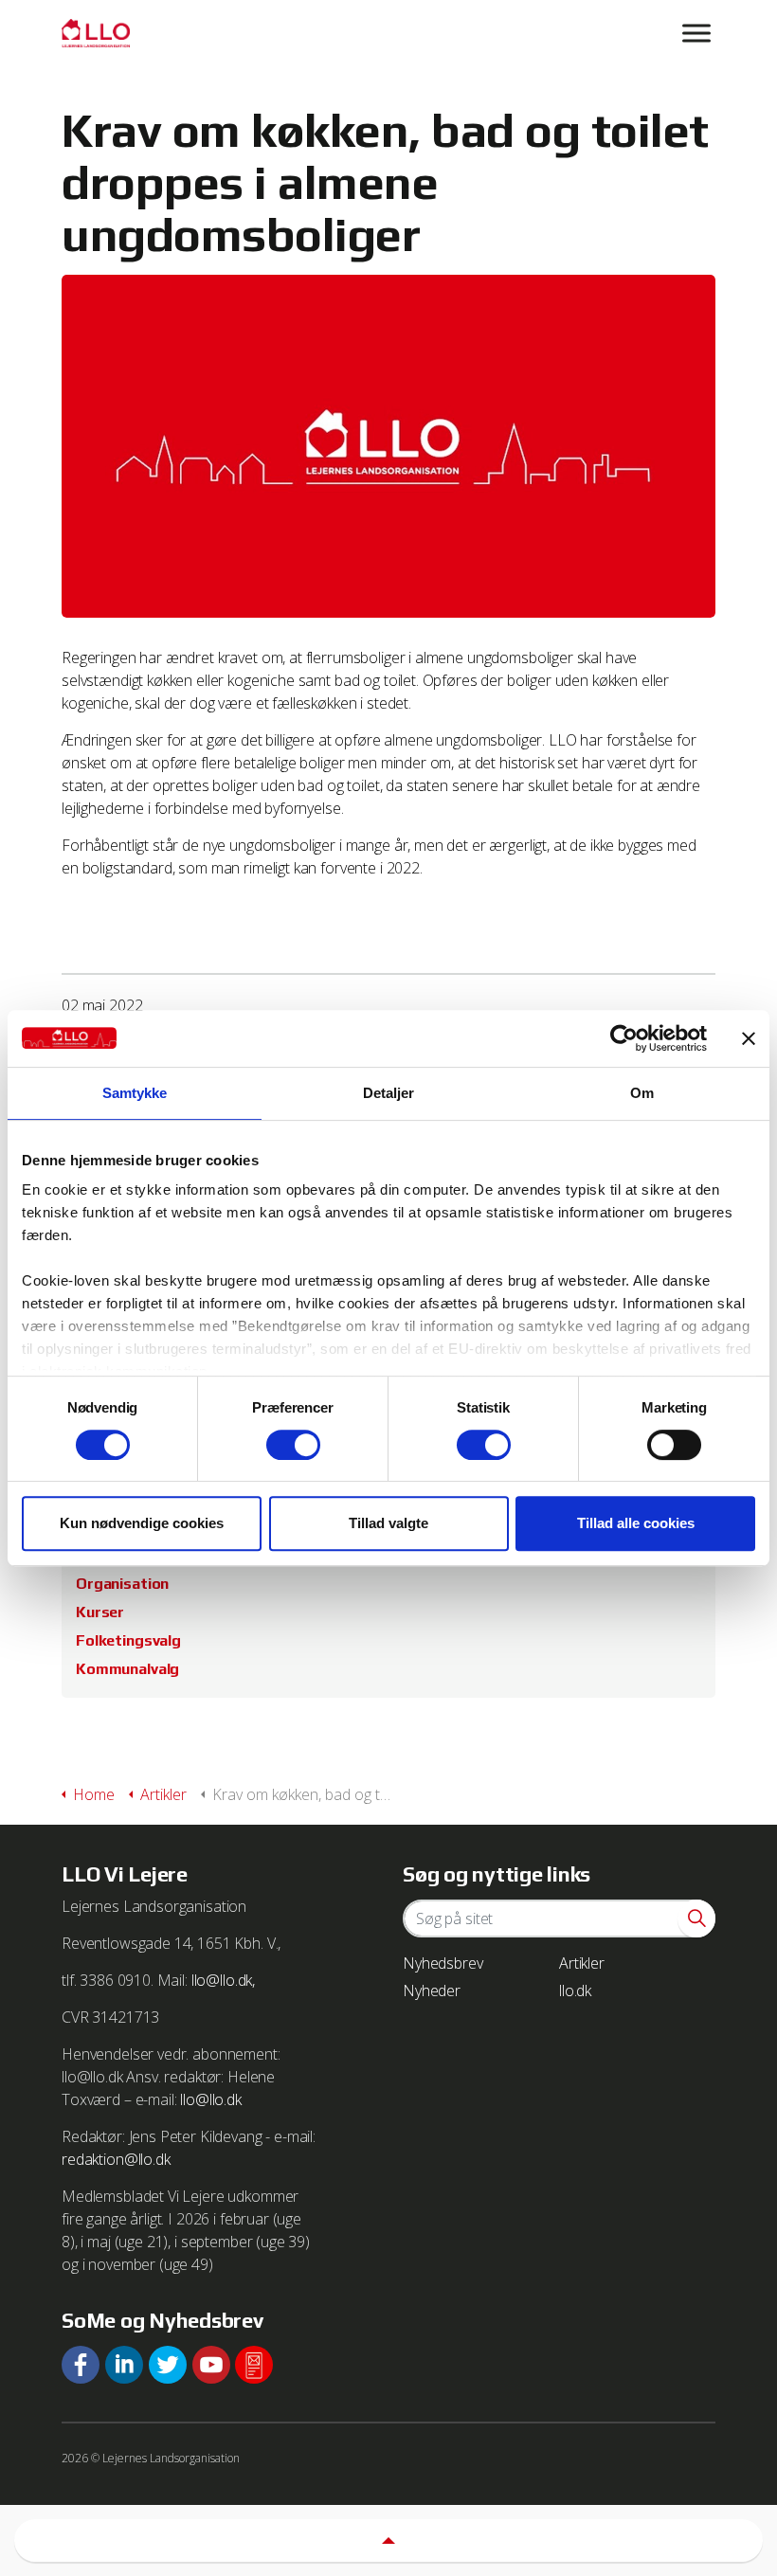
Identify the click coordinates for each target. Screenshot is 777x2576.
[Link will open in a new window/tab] (81, 2365)
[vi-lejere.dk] (388, 33)
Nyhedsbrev (443, 1963)
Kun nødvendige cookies (142, 1523)
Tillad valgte (388, 1523)
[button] (696, 1918)
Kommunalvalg (127, 1669)
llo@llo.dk (211, 2099)
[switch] (293, 1445)
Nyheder (432, 1991)
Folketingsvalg (128, 1640)
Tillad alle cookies (636, 1523)
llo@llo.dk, (223, 1980)
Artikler (582, 1963)
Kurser (100, 1612)
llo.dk (575, 1991)
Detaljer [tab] (389, 1093)
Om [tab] (642, 1093)
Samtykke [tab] (135, 1093)
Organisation (122, 1584)
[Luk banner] (749, 1038)
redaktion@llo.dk (116, 2159)
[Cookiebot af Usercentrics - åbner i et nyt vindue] (624, 1038)
